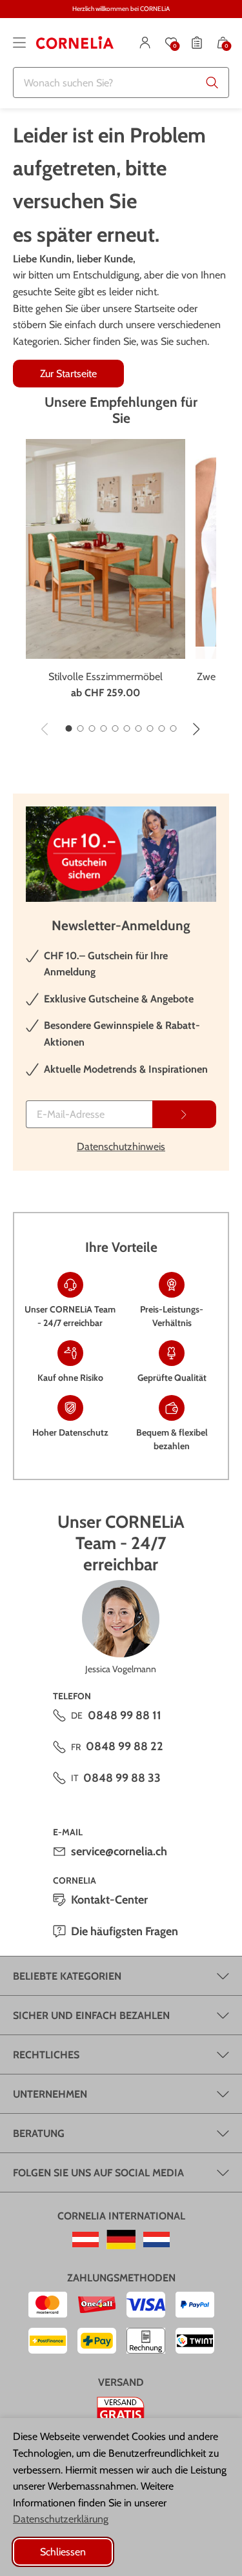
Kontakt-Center (109, 1900)
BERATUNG (39, 2133)
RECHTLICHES (46, 2055)
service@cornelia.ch (119, 1851)
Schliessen (63, 2552)
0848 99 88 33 (122, 1778)
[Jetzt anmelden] (184, 1114)
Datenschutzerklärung (61, 2519)
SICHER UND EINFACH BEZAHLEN (91, 2015)
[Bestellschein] (197, 43)
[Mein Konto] (145, 43)
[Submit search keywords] (212, 83)
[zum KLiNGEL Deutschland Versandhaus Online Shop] (121, 2239)
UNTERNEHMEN (50, 2094)
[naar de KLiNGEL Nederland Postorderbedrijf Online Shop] (156, 2239)
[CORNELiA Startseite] (75, 43)
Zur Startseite (68, 374)
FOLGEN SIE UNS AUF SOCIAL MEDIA (98, 2173)
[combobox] (121, 83)
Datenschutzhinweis (121, 1147)
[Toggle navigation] (19, 43)
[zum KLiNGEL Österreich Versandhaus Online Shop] (86, 2239)
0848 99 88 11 (125, 1715)
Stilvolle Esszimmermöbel (106, 677)
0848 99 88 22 (125, 1746)
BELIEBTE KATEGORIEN (67, 1976)
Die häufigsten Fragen (125, 1931)
